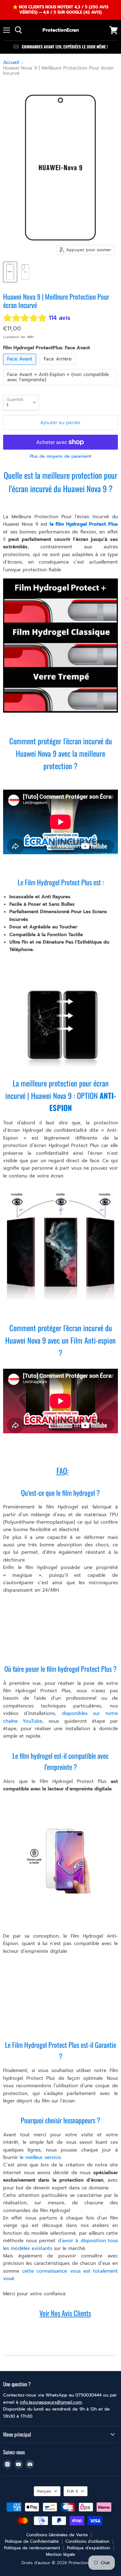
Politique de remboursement (32, 2548)
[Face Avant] (20, 366)
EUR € (73, 2491)
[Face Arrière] (58, 366)
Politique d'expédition (89, 2548)
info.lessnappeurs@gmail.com (51, 2402)
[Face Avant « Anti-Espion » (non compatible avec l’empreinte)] (60, 387)
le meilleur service (39, 2157)
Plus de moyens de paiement (60, 456)
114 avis (60, 318)
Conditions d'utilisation (87, 2541)
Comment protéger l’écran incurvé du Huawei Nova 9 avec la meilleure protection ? (61, 753)
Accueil (11, 63)
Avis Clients (76, 2313)
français (44, 2491)
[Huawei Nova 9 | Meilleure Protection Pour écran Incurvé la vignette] (10, 272)
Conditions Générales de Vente (57, 2535)
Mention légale (60, 2554)
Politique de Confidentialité (32, 2541)
